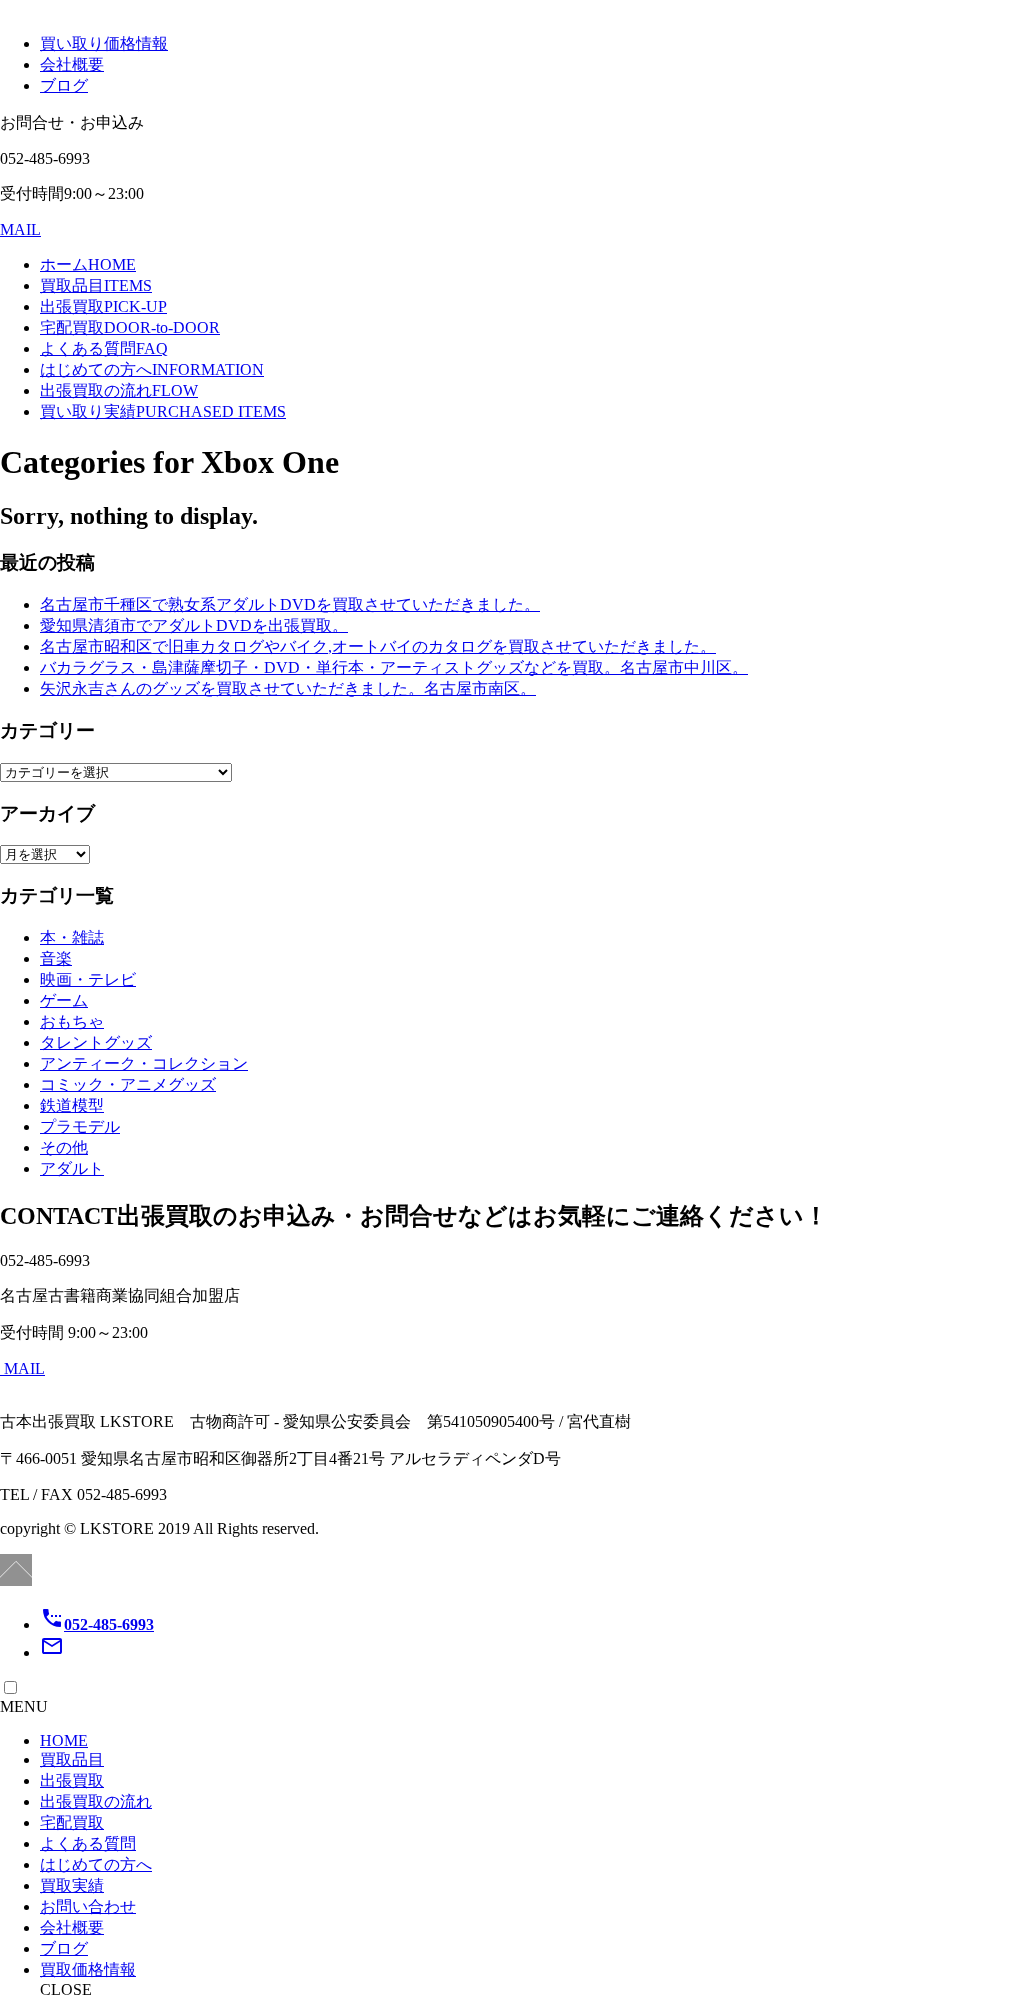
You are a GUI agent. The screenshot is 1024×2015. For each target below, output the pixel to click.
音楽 (56, 958)
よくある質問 (104, 348)
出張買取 (103, 306)
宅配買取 (130, 327)
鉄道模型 (72, 1105)
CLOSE (66, 1989)
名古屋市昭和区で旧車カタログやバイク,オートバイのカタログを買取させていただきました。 (378, 646)
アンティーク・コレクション (144, 1063)
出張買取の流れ (119, 390)
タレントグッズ (96, 1042)
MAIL (20, 229)
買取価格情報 (88, 1969)
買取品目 (96, 285)
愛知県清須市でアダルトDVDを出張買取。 (194, 625)
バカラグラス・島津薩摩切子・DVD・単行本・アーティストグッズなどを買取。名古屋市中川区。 (394, 667)
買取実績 (72, 1885)
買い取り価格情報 (104, 43)
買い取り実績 (163, 411)
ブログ (64, 85)
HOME (64, 1740)
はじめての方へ (152, 369)
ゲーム (64, 1000)
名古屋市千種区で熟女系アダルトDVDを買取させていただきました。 (290, 604)
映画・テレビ (88, 979)
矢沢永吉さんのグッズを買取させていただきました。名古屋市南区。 (288, 688)
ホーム (88, 264)
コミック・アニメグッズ (128, 1084)
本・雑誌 (72, 937)
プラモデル (80, 1126)
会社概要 (72, 64)
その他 (64, 1147)
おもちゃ (72, 1021)
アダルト (72, 1168)
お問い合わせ (88, 1906)
